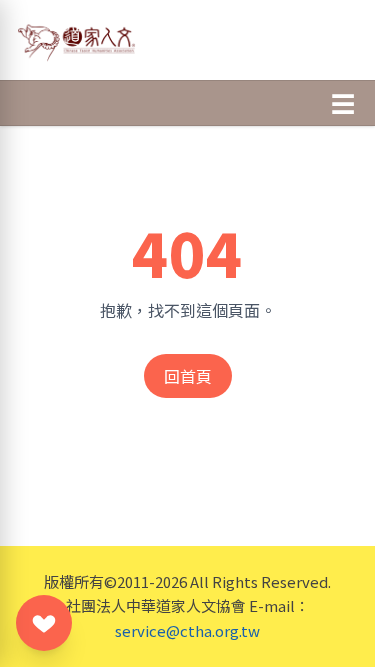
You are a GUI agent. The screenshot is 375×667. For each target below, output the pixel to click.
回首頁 (188, 376)
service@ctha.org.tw (187, 630)
